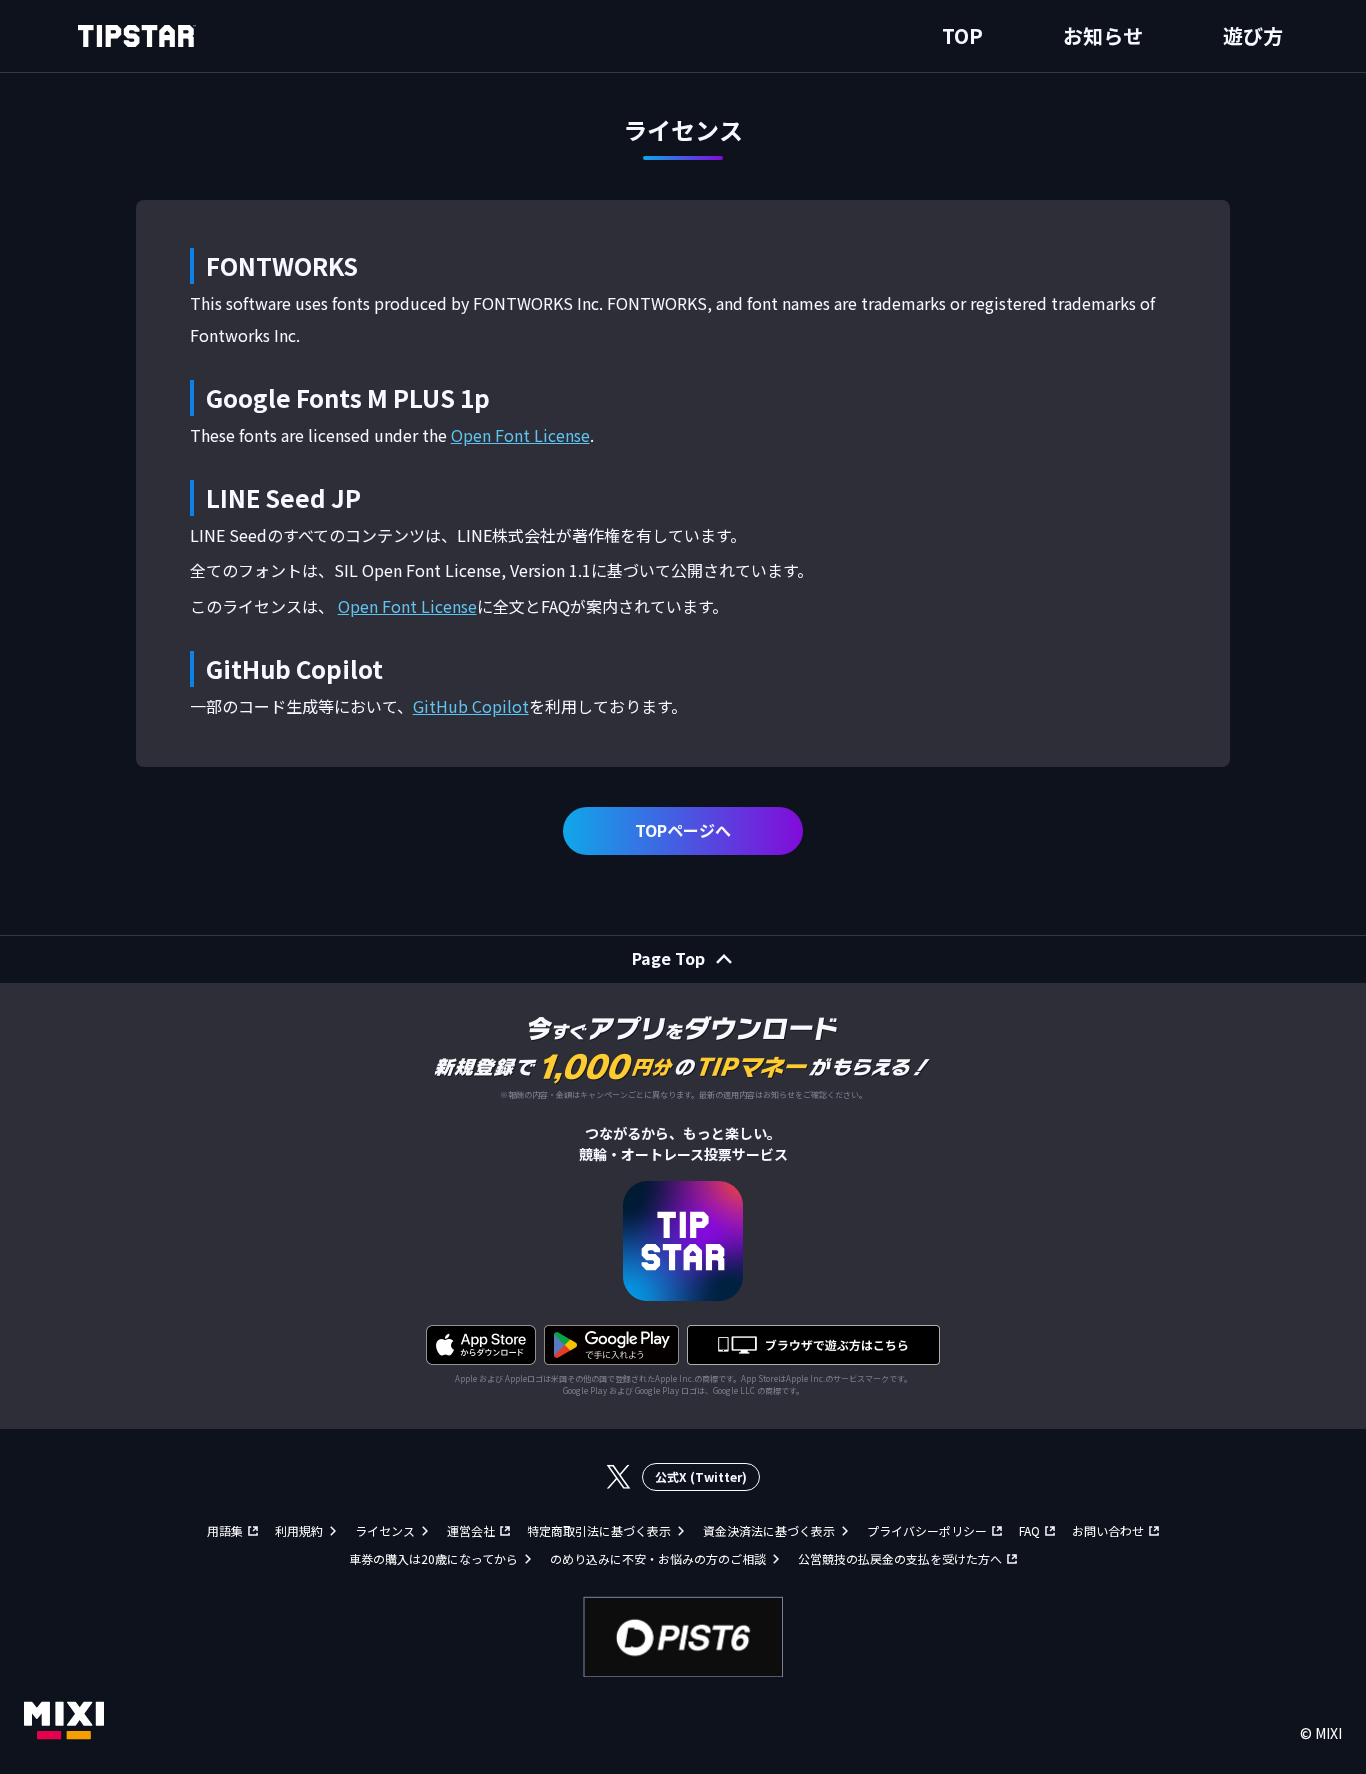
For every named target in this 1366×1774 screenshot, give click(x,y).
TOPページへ (683, 830)
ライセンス (385, 1530)
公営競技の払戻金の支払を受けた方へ (900, 1558)
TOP (962, 35)
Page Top (668, 958)
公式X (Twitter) (701, 1476)
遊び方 (1253, 35)
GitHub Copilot (471, 706)
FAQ (1029, 1530)
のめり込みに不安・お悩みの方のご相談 (658, 1558)
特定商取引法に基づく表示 (599, 1530)
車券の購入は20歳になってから (433, 1558)
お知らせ (1103, 35)
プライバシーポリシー (927, 1530)
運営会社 (471, 1530)
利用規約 (299, 1530)
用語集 (225, 1530)
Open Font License (520, 435)
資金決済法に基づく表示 (769, 1530)
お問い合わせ (1108, 1530)
